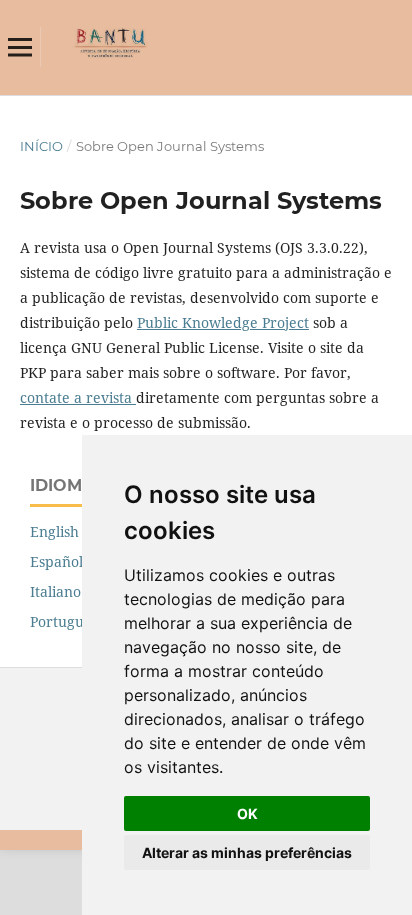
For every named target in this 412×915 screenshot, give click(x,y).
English (54, 531)
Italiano (55, 591)
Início (41, 146)
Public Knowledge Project (223, 322)
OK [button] (247, 813)
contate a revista (78, 397)
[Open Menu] (20, 47)
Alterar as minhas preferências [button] (247, 852)
